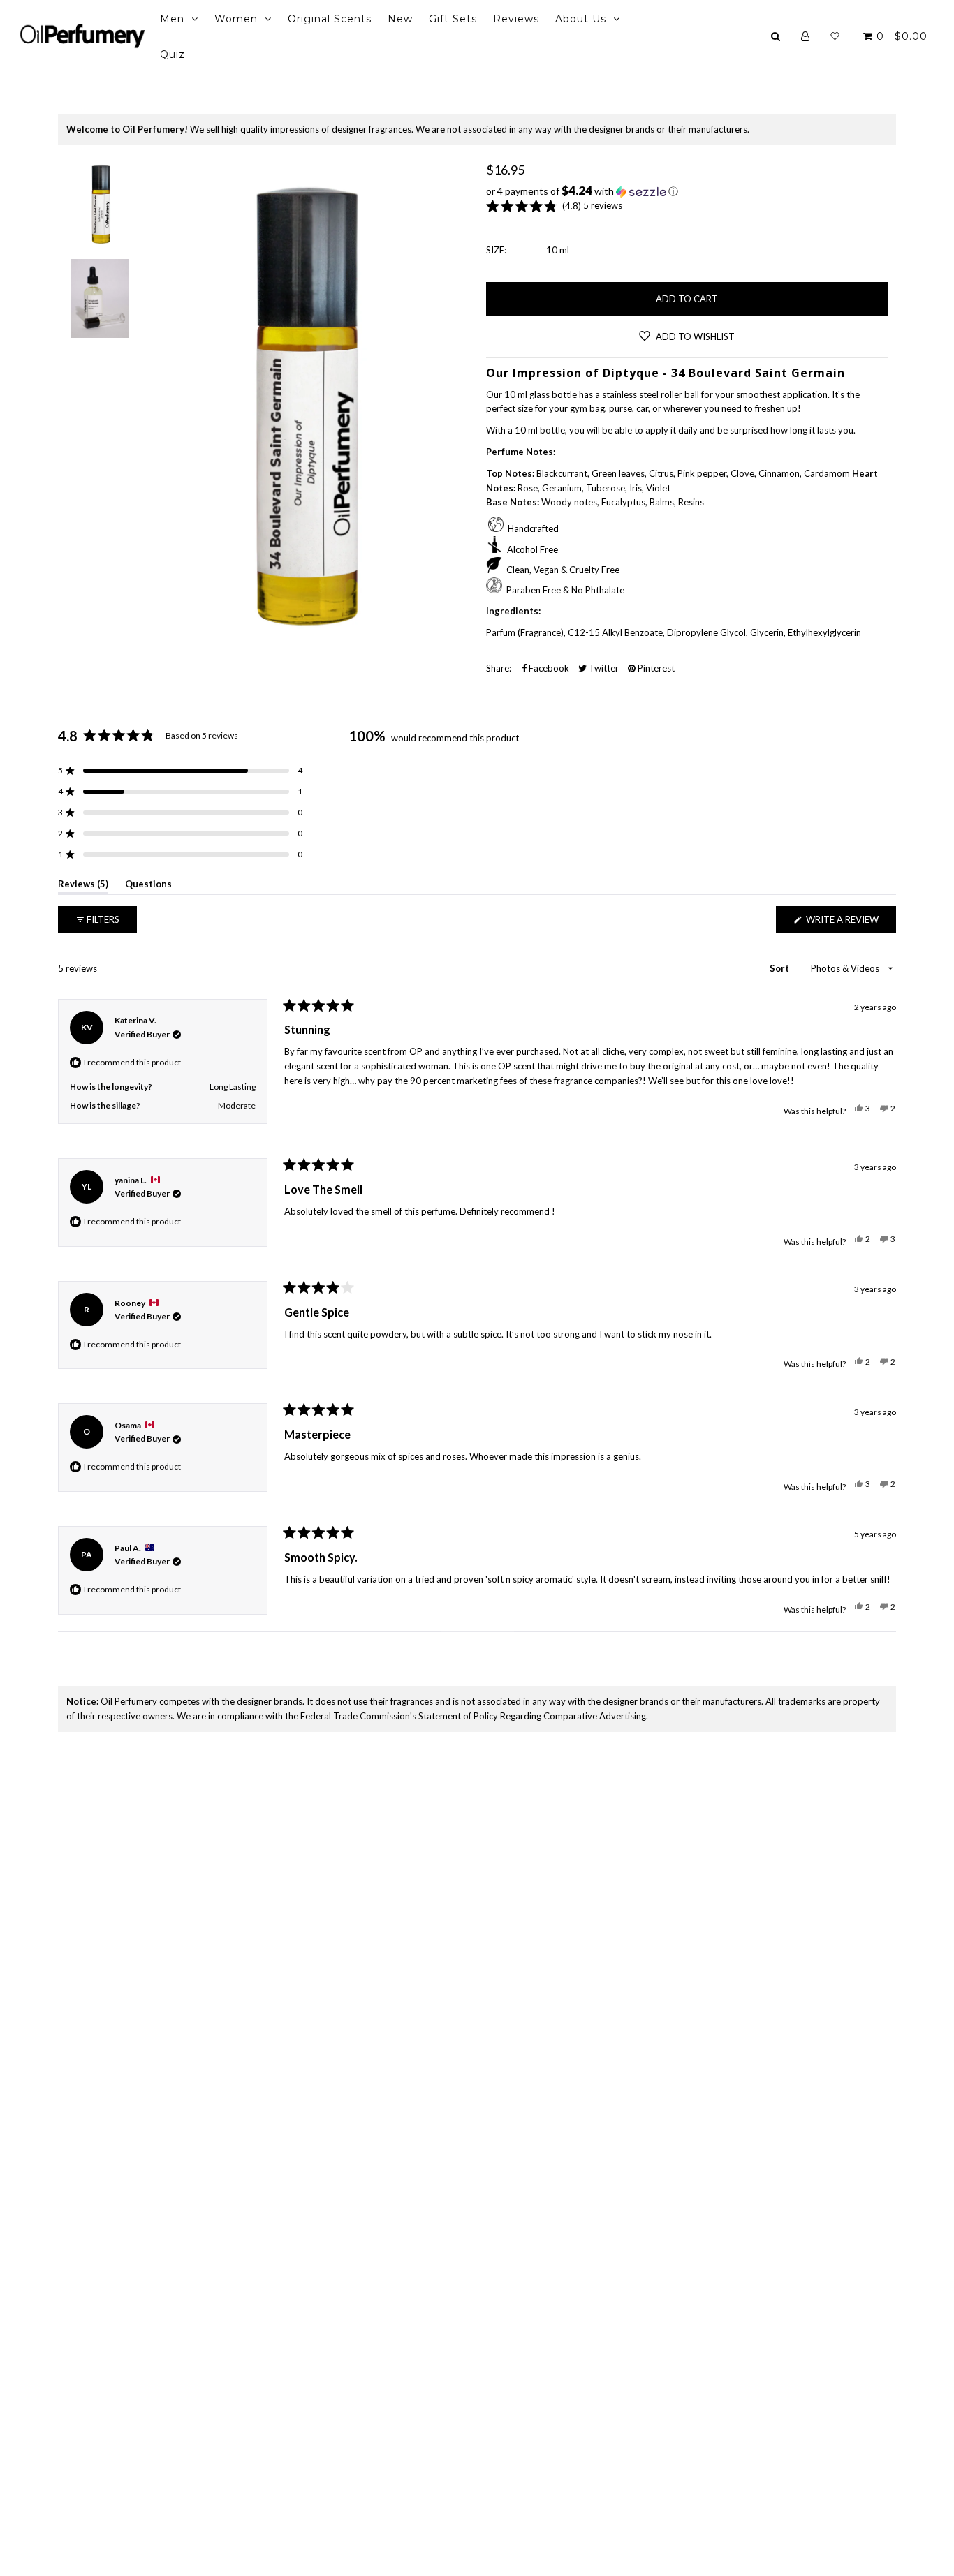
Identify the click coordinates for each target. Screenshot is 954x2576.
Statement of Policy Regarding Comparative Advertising (532, 1716)
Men (172, 19)
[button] (687, 191)
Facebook (548, 668)
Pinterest (655, 668)
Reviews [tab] (83, 886)
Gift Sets (453, 19)
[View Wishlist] (835, 36)
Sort (780, 968)
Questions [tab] (148, 886)
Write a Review (850, 923)
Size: (496, 250)
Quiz (173, 54)
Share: (499, 668)
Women (236, 19)
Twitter (603, 668)
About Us (581, 19)
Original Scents (330, 19)
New (400, 19)
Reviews (516, 19)
